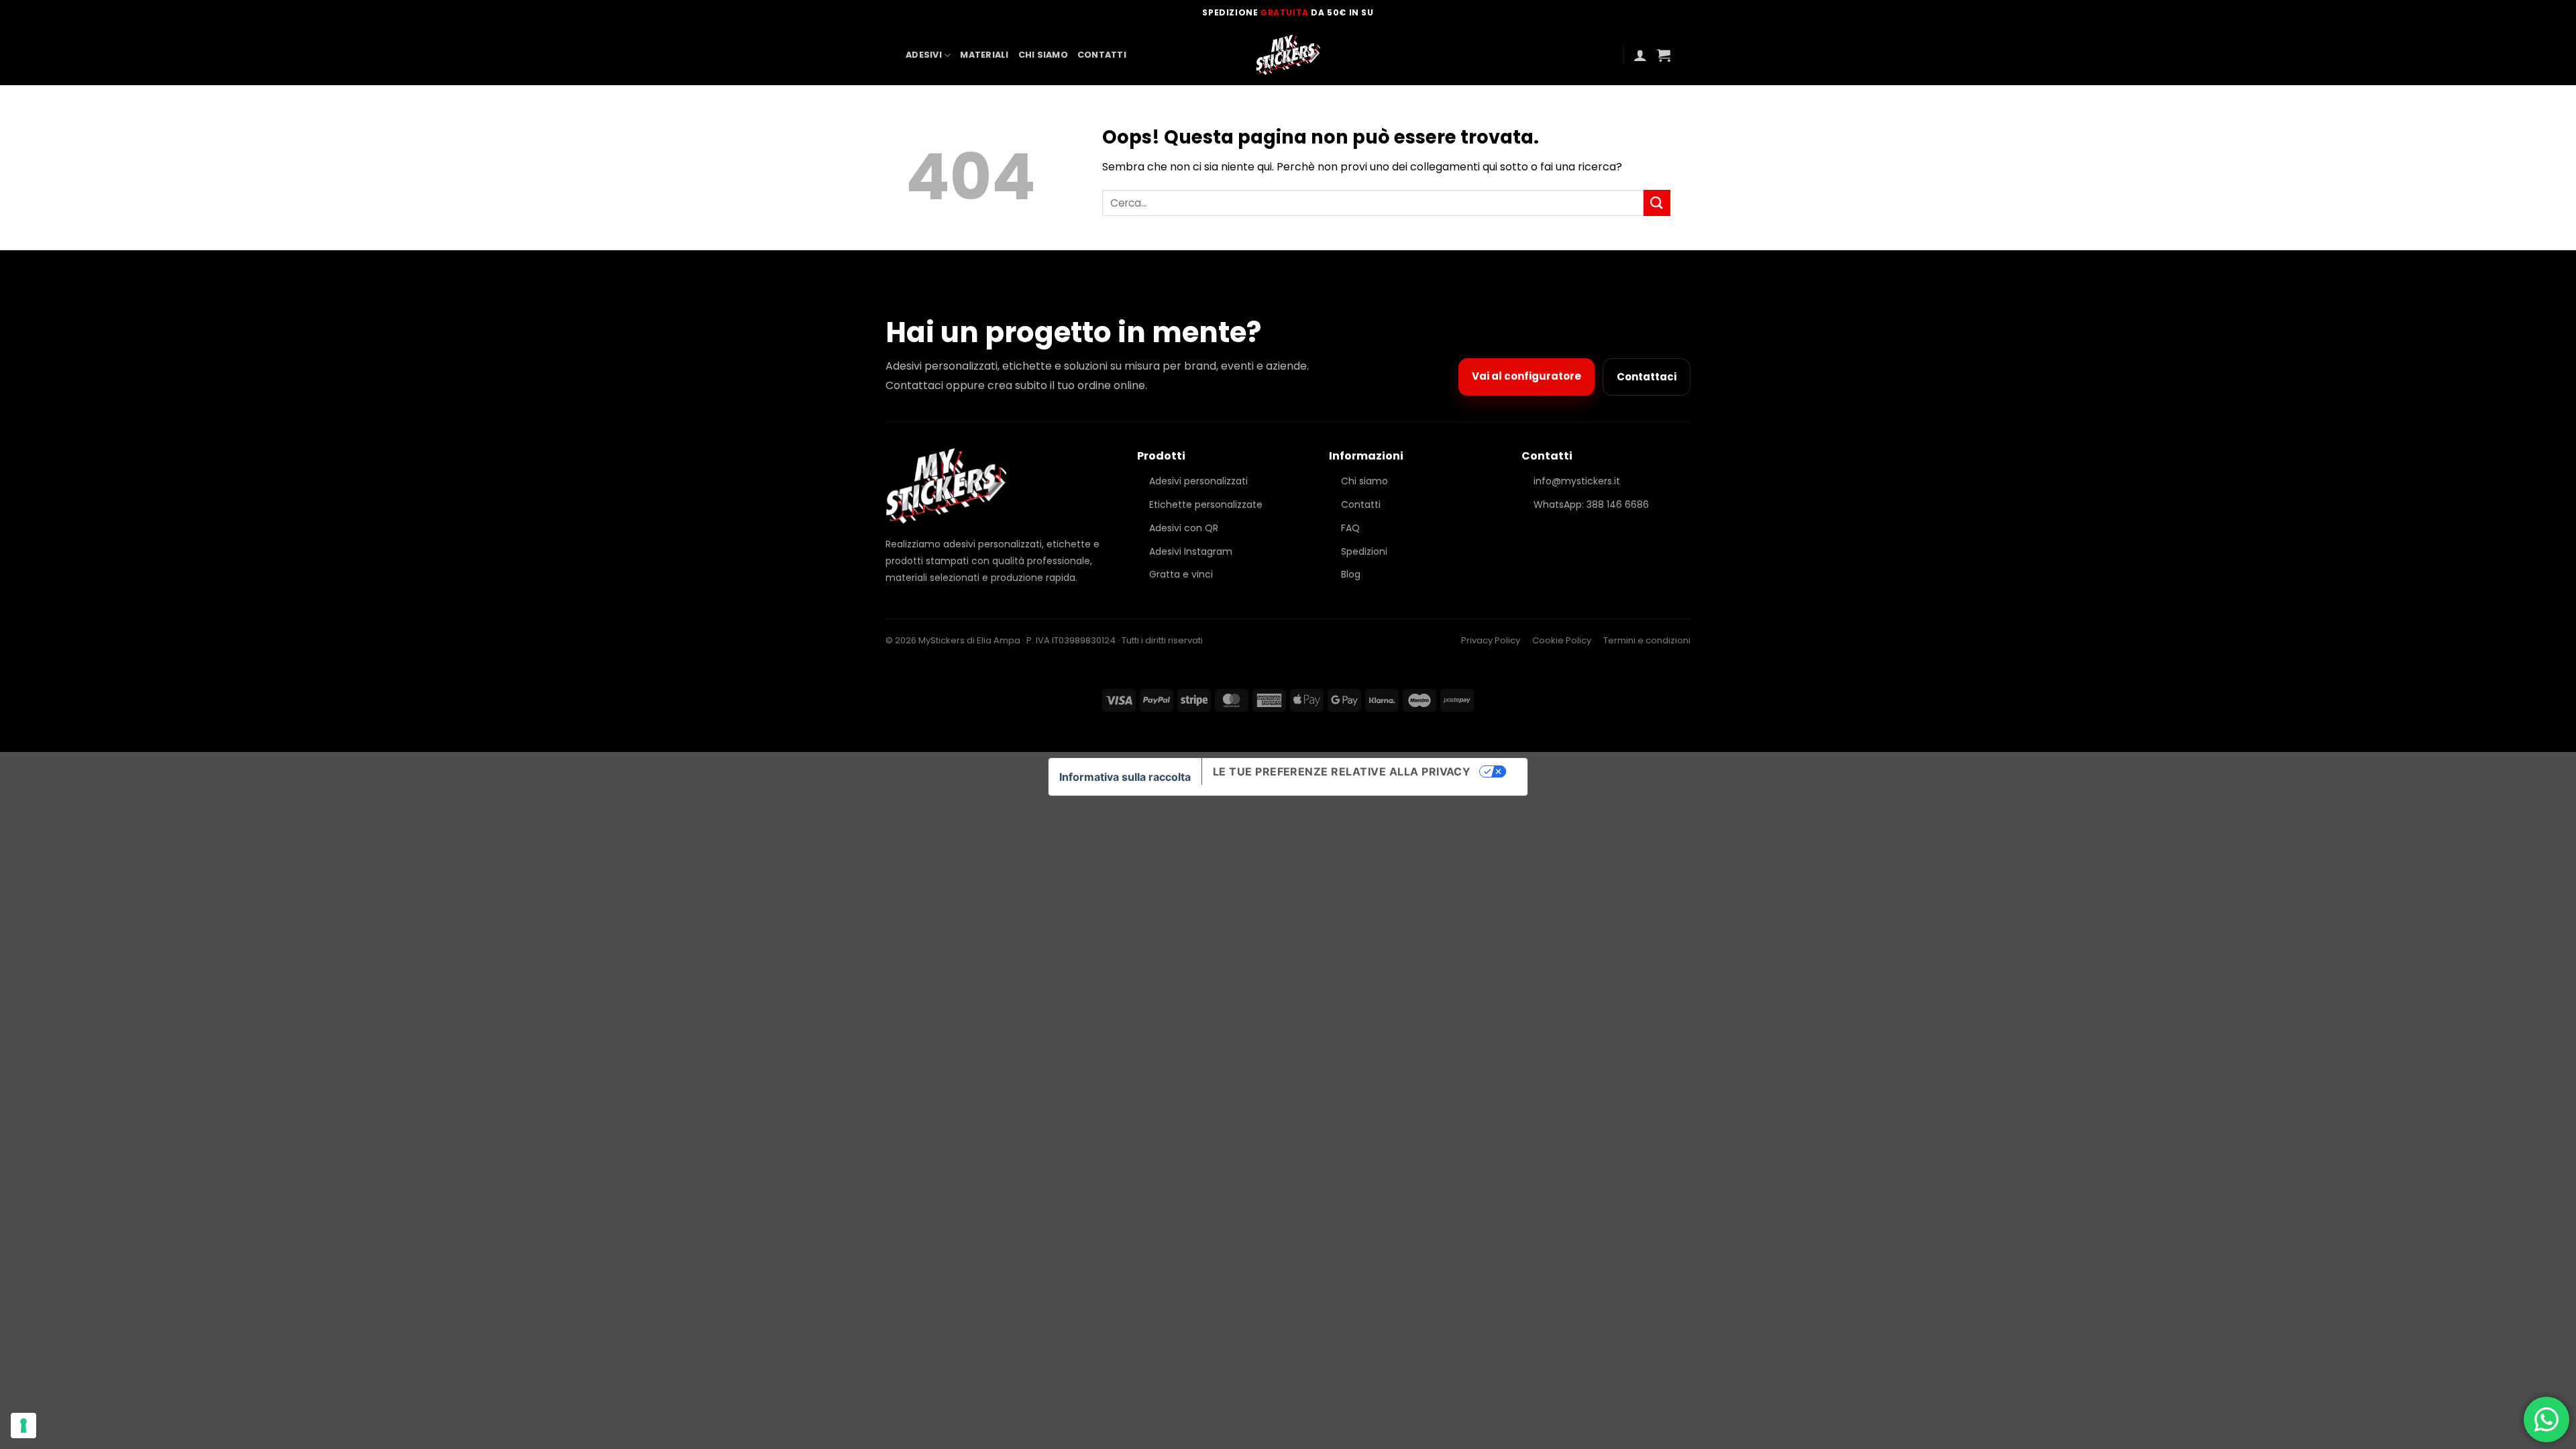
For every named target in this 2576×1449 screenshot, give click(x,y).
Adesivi (924, 55)
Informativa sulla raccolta (1125, 777)
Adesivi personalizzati (1198, 481)
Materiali (984, 55)
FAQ (1350, 528)
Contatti (1102, 55)
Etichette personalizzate (1206, 504)
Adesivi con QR (1184, 528)
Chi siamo (1043, 55)
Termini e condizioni (1647, 640)
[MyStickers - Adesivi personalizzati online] (1288, 55)
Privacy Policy (1491, 640)
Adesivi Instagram (1191, 551)
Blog (1351, 574)
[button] (1640, 55)
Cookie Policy (1562, 640)
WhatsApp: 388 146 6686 (1591, 504)
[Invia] (1657, 203)
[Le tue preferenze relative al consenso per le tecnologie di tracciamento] (23, 1426)
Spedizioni (1364, 551)
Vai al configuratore (1526, 376)
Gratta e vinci (1181, 574)
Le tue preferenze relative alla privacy (1342, 771)
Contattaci (1647, 377)
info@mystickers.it (1577, 481)
